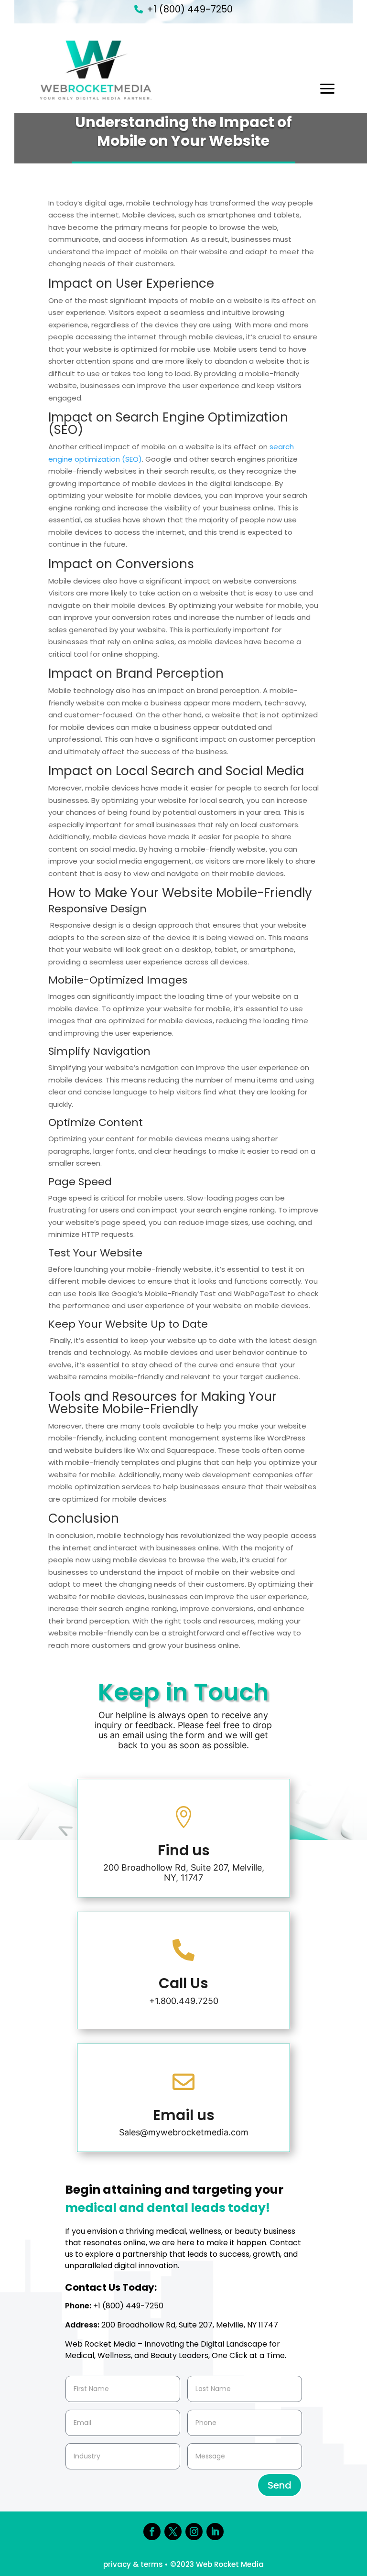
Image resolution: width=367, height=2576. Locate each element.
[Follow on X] (173, 2532)
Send (280, 2485)
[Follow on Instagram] (194, 2532)
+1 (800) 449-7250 (190, 9)
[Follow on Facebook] (152, 2532)
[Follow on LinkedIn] (215, 2532)
